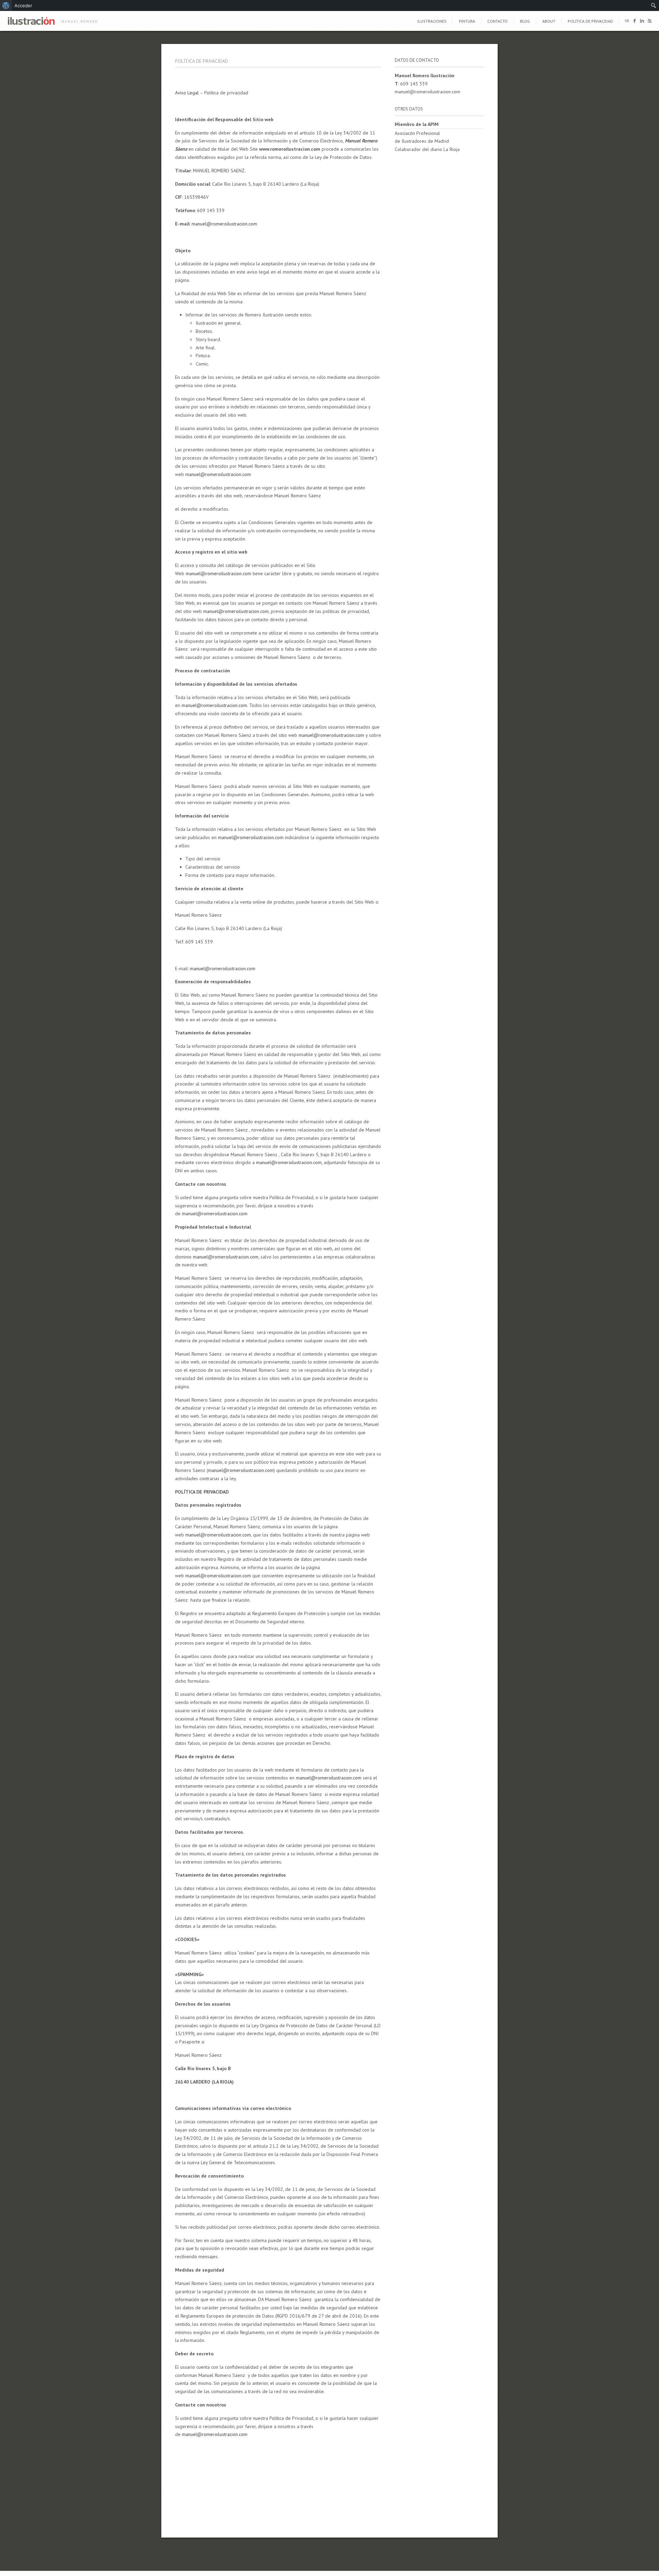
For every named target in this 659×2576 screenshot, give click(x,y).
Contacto (498, 21)
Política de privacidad (590, 21)
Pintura (467, 21)
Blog (525, 21)
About (549, 21)
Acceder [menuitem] (23, 5)
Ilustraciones (432, 21)
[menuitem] (6, 5)
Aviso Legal (187, 93)
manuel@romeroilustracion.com (224, 224)
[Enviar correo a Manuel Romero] (627, 22)
